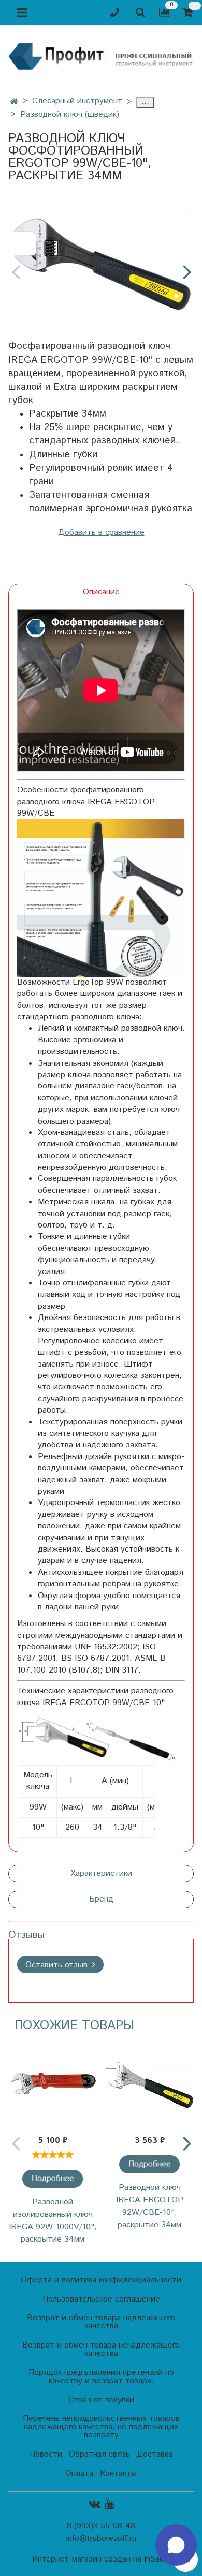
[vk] (95, 2504)
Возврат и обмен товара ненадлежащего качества (101, 2349)
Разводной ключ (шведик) (70, 114)
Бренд (101, 1899)
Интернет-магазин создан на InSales (101, 2559)
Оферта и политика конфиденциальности (101, 2280)
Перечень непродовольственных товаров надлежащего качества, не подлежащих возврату (101, 2427)
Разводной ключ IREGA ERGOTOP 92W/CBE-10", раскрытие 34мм (150, 2206)
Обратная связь (99, 2454)
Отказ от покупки (101, 2400)
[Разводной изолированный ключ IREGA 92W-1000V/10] (53, 2084)
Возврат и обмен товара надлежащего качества (101, 2322)
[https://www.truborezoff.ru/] (101, 56)
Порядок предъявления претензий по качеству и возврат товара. (101, 2377)
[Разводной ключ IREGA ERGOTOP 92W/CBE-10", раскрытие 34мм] (149, 2164)
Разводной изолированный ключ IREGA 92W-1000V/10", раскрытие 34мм (53, 2221)
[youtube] (109, 2504)
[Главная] (14, 102)
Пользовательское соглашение (101, 2299)
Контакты (118, 2473)
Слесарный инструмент (77, 101)
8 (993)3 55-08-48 (101, 2526)
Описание (101, 592)
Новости (46, 2454)
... (145, 103)
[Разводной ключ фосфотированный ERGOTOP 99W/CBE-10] (101, 263)
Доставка (154, 2454)
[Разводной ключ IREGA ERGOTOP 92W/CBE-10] (149, 2084)
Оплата (79, 2473)
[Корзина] (189, 13)
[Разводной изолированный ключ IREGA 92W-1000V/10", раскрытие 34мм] (52, 2179)
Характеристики (101, 1873)
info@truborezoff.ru (101, 2539)
